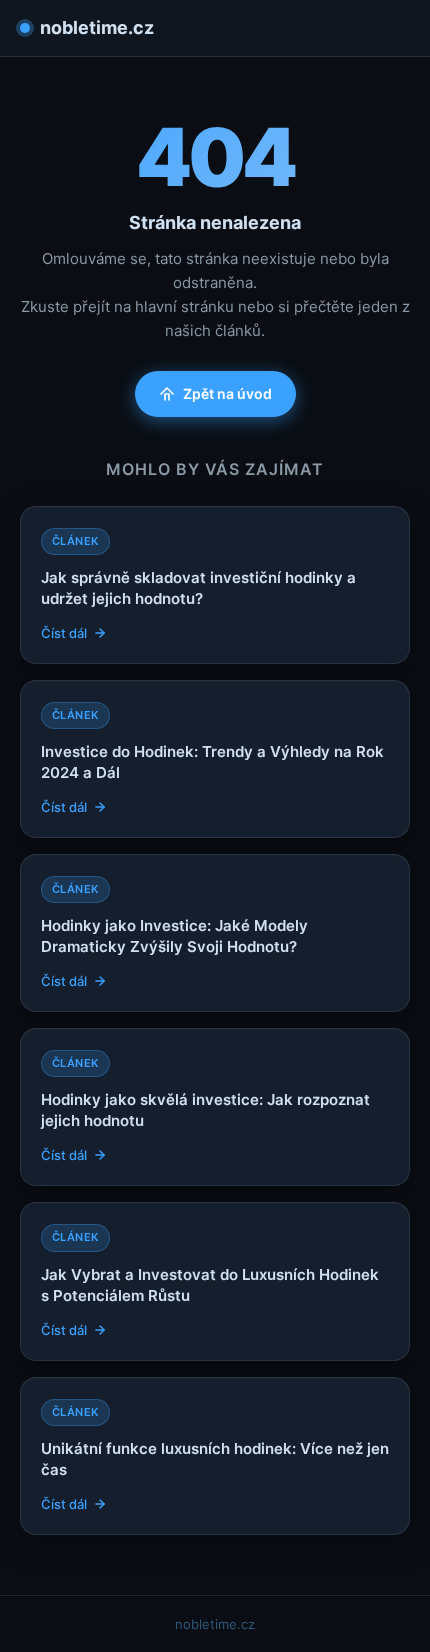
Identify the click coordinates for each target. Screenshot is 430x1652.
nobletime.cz (97, 27)
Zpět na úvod (227, 393)
